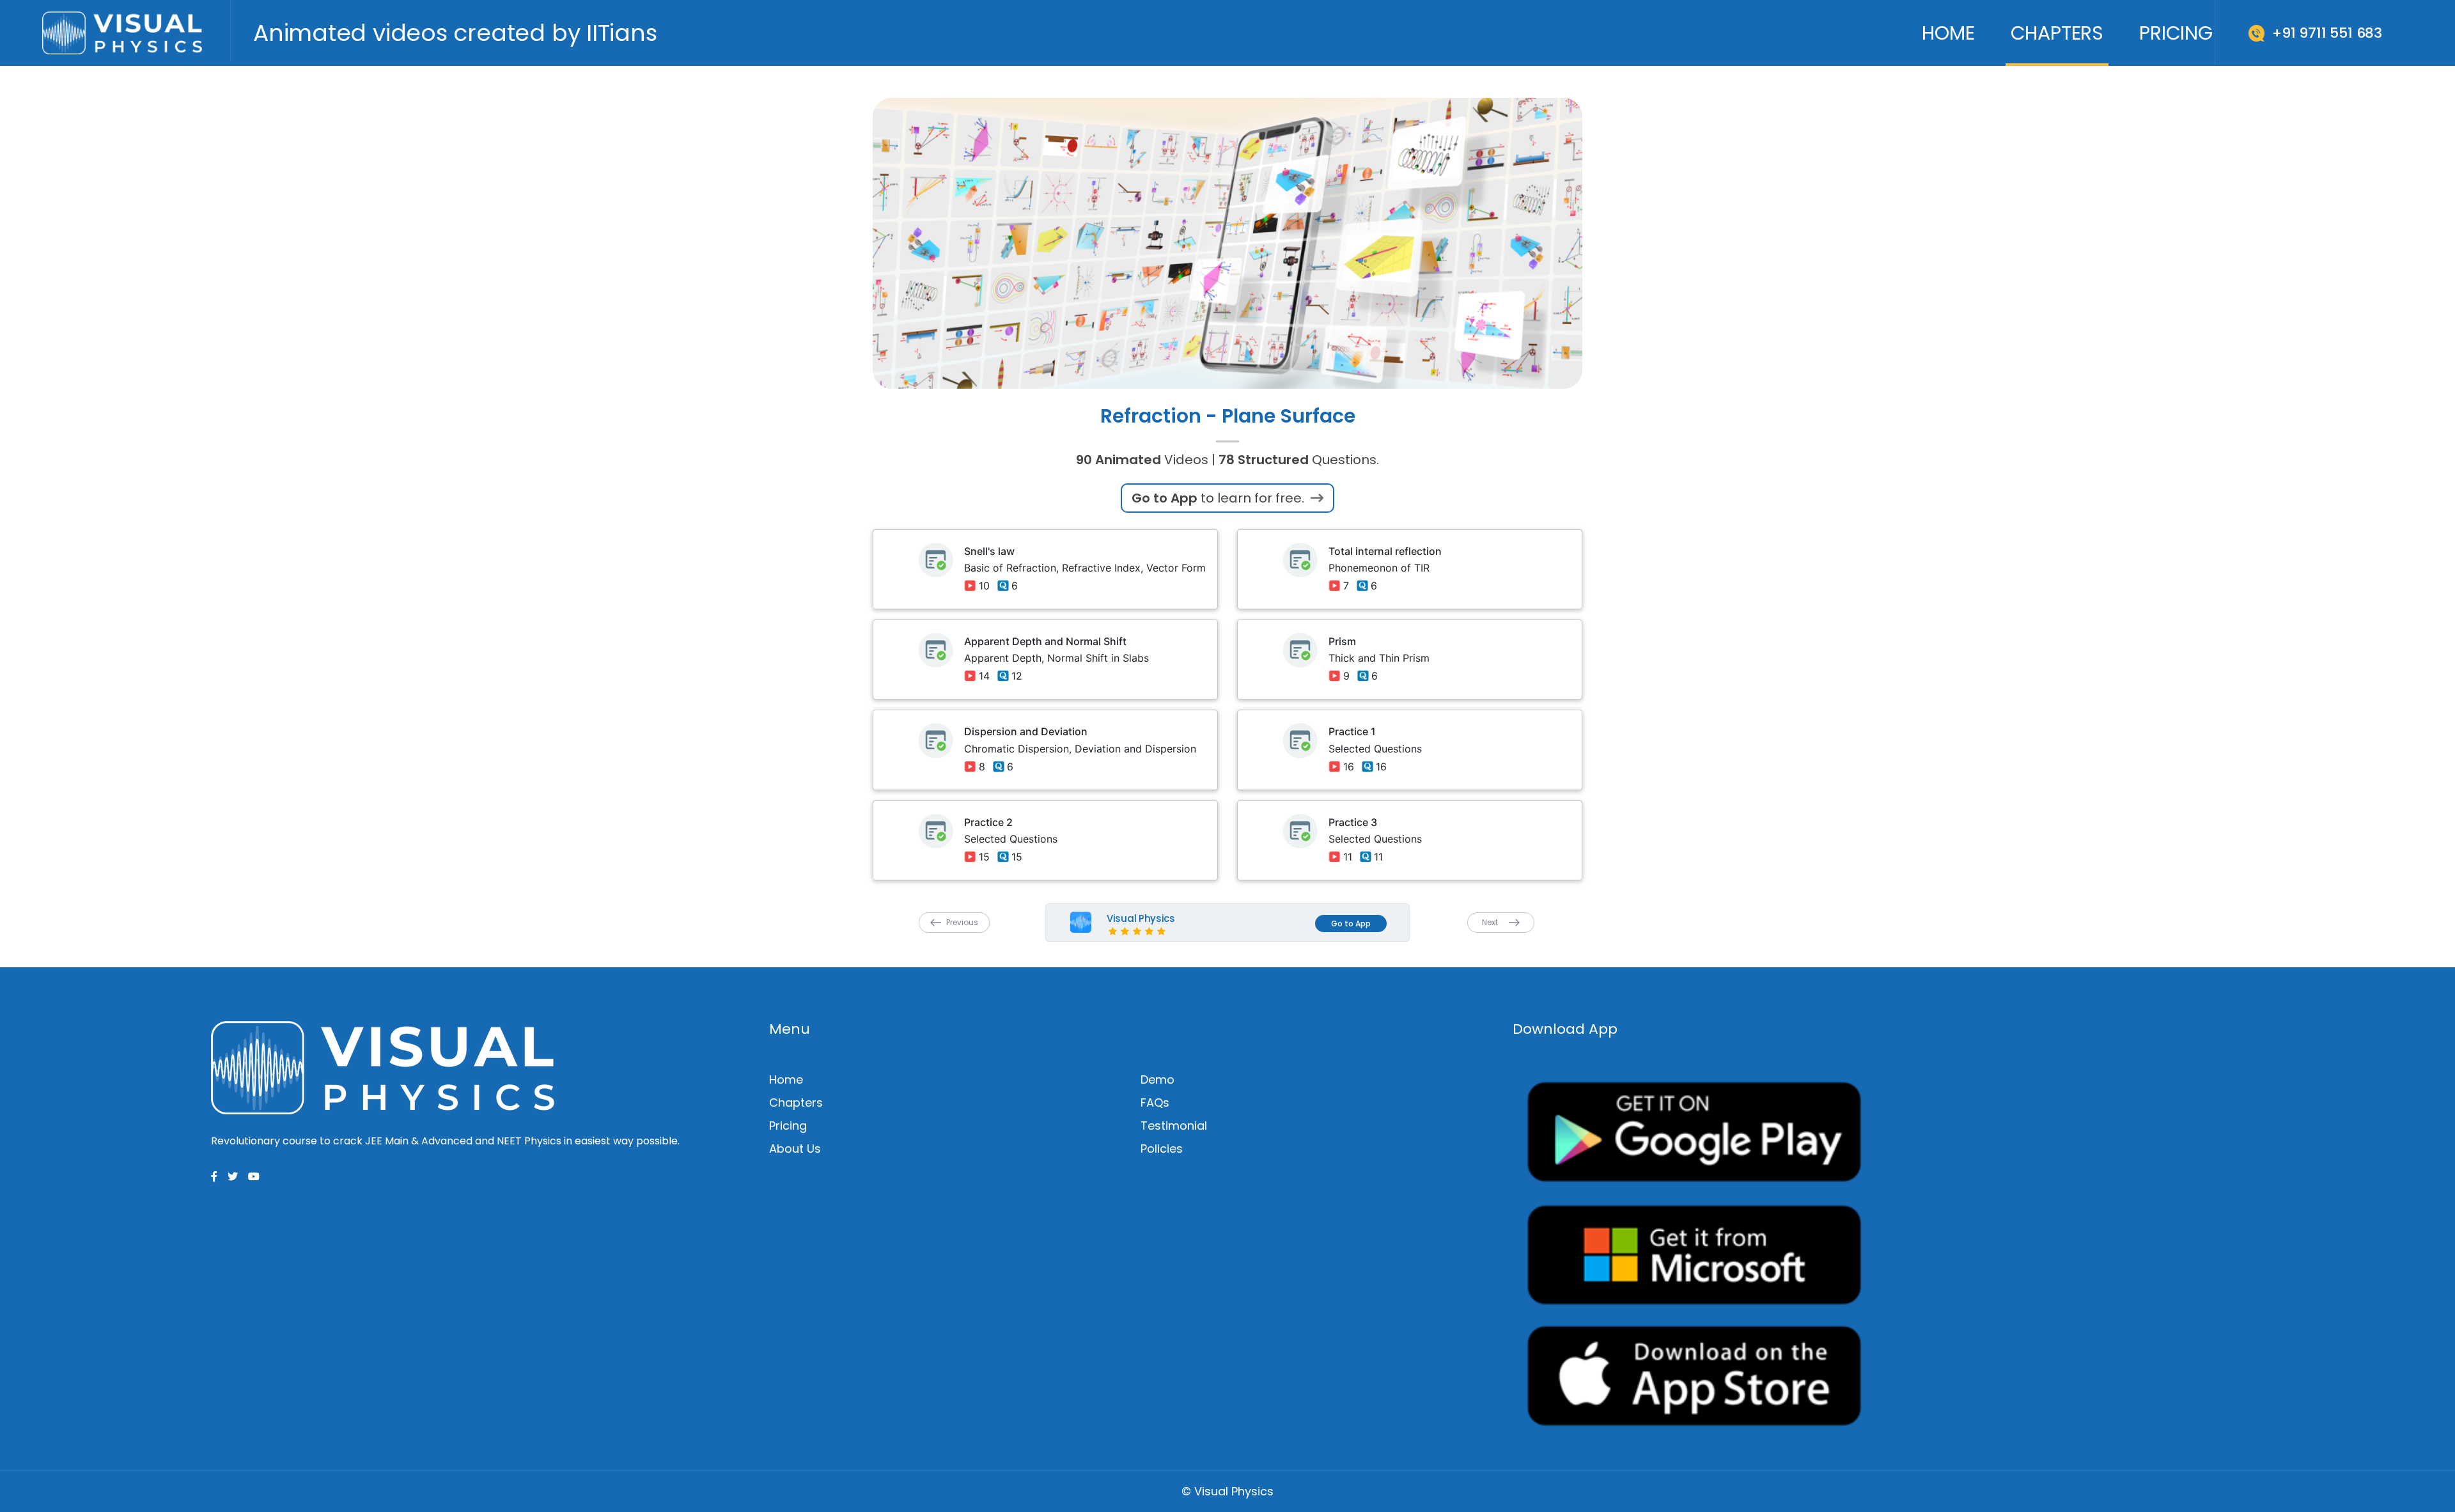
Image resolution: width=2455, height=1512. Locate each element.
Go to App (1351, 924)
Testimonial (1174, 1126)
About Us (795, 1149)
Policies (1162, 1149)
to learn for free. (1220, 498)
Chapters (2057, 33)
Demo (1157, 1079)
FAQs (1155, 1103)
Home (1948, 33)
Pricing (2176, 33)
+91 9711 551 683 (2327, 33)
